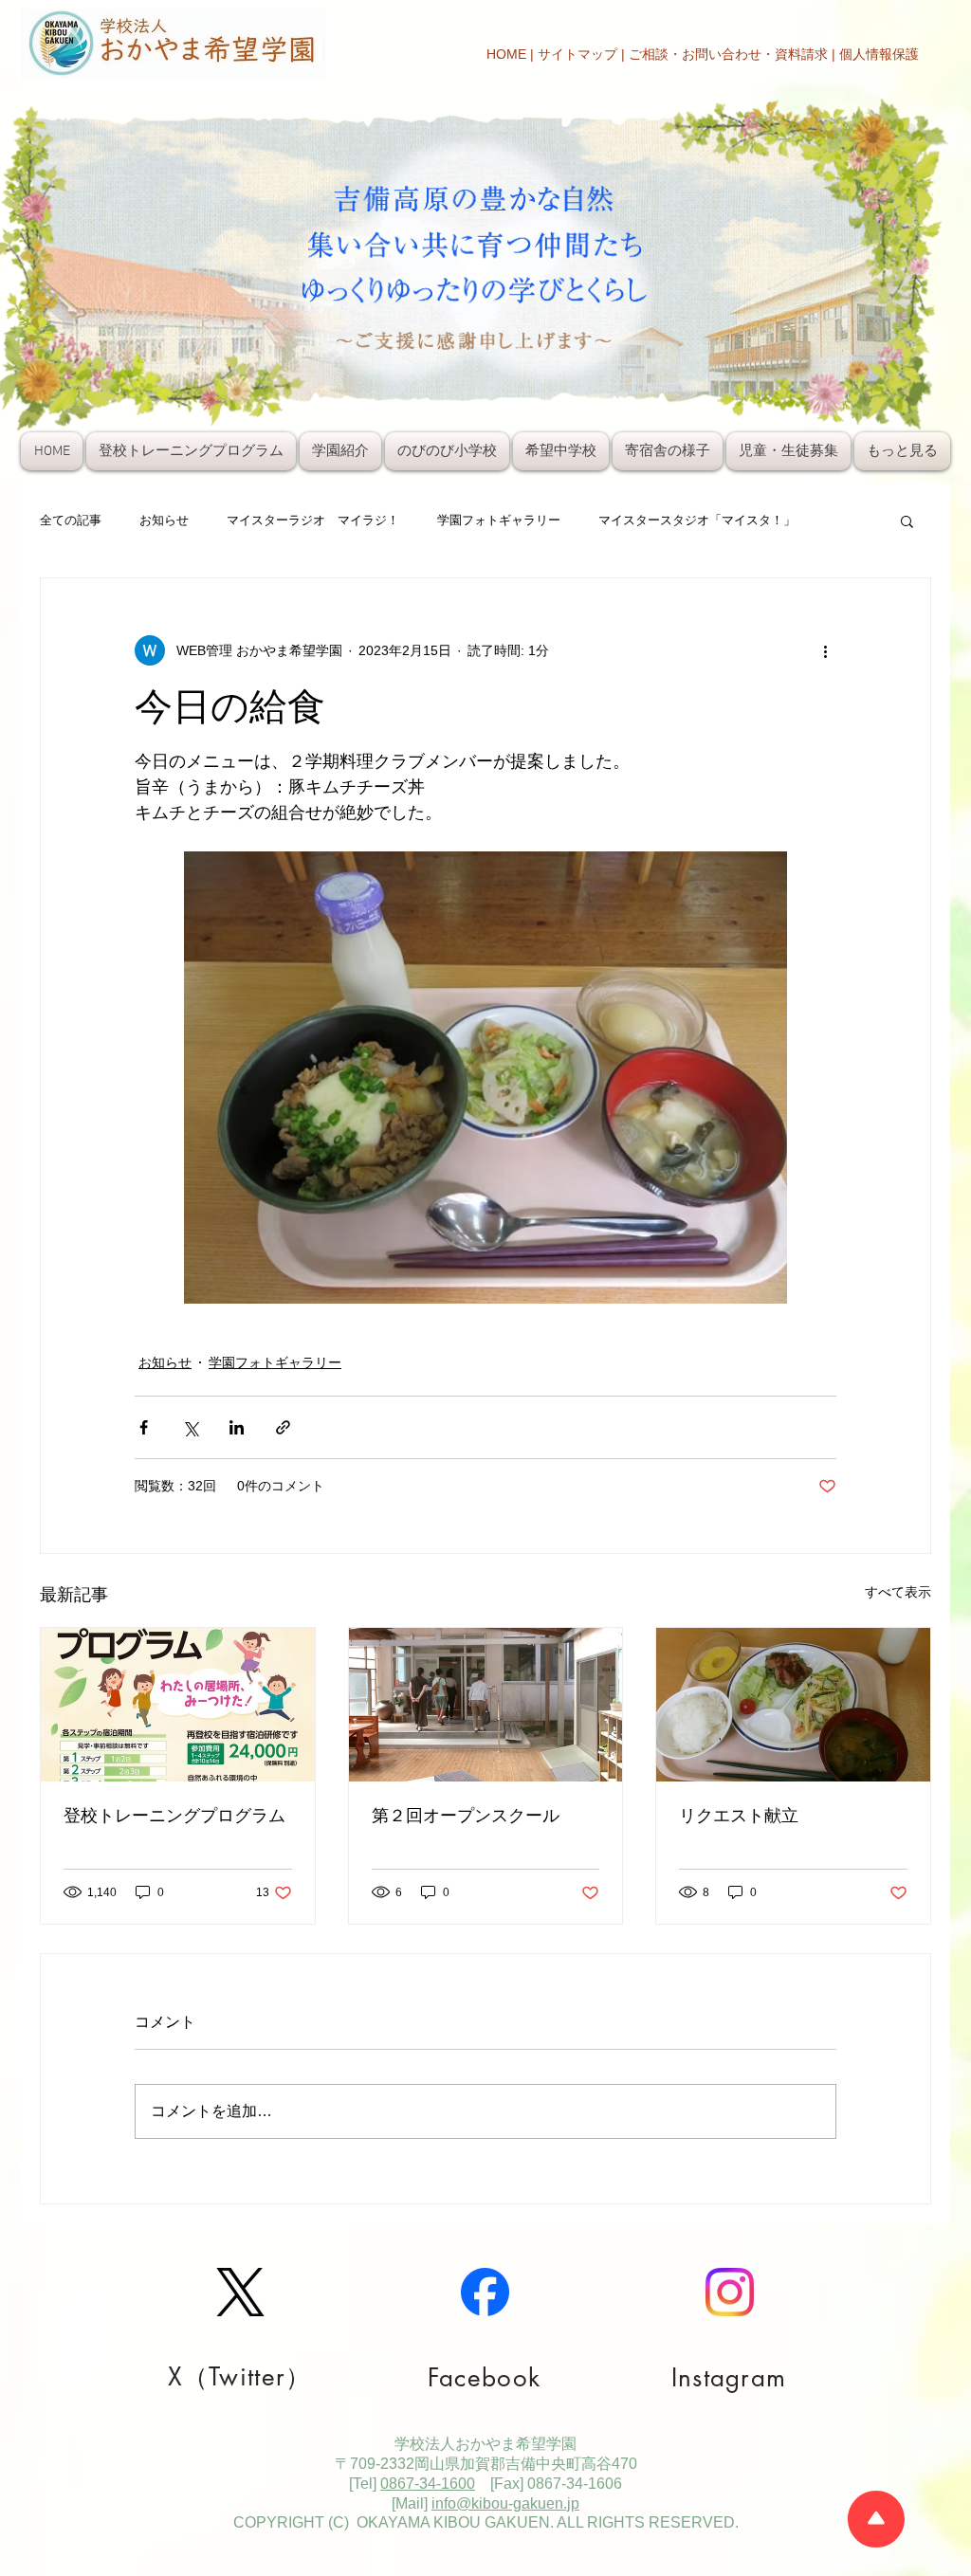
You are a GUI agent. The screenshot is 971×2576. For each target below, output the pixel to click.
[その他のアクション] (825, 650)
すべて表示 (898, 1592)
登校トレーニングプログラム (174, 1816)
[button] (907, 521)
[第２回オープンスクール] (486, 1705)
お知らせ (164, 520)
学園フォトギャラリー (499, 520)
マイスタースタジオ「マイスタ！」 (697, 520)
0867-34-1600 (428, 2484)
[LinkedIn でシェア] (237, 1427)
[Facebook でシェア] (144, 1427)
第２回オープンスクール (466, 1816)
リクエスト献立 (739, 1816)
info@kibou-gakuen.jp (505, 2503)
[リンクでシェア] (283, 1427)
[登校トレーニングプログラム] (178, 1705)
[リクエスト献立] (793, 1705)
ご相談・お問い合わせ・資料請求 (728, 54)
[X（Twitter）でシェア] (190, 1427)
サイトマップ (577, 54)
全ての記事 (71, 520)
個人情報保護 (879, 54)
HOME (506, 54)
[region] (241, 2324)
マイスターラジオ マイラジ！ (313, 520)
